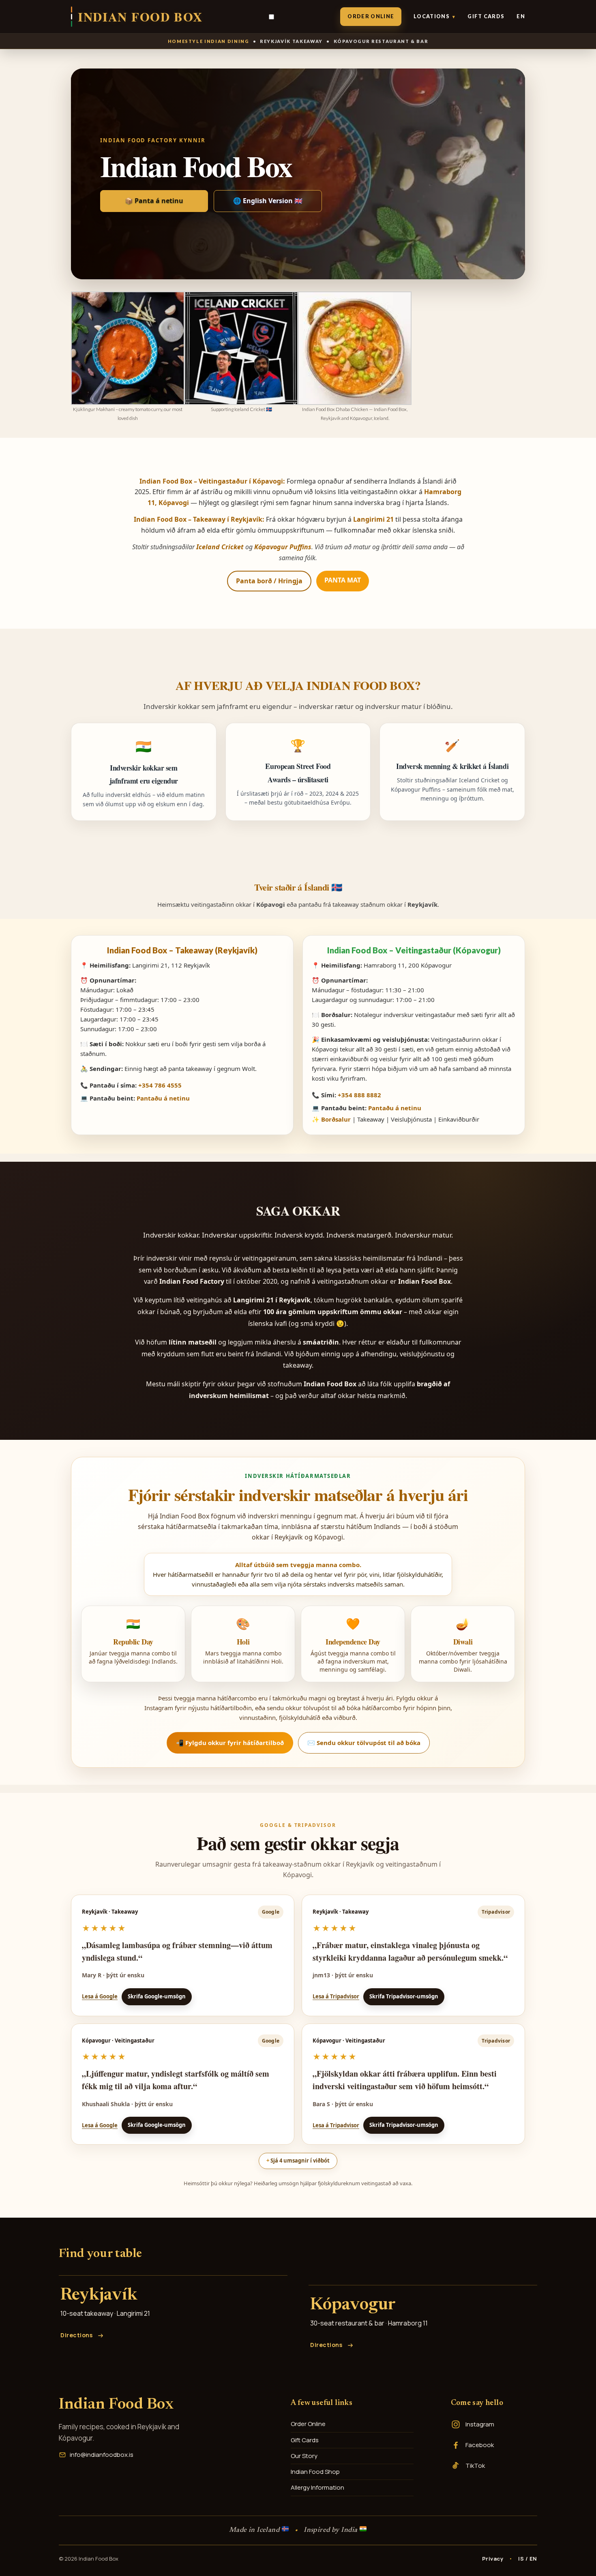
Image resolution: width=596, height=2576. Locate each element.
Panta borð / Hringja (269, 581)
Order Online (371, 16)
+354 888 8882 (359, 1095)
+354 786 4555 (160, 1085)
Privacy (493, 2559)
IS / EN (528, 2559)
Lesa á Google (100, 1996)
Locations (434, 16)
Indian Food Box (116, 2405)
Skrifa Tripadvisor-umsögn (404, 1996)
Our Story (304, 2456)
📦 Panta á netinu (154, 201)
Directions (77, 2335)
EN (521, 16)
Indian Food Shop (315, 2472)
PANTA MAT (343, 580)
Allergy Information (317, 2487)
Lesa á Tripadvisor (336, 1996)
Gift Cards (486, 16)
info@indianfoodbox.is (102, 2455)
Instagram (480, 2424)
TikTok (475, 2466)
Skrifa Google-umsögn (157, 1996)
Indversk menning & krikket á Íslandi (452, 766)
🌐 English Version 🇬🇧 (268, 201)
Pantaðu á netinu (163, 1098)
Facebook (480, 2445)
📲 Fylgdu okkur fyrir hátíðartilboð (230, 1743)
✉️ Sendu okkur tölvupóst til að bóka (364, 1743)
